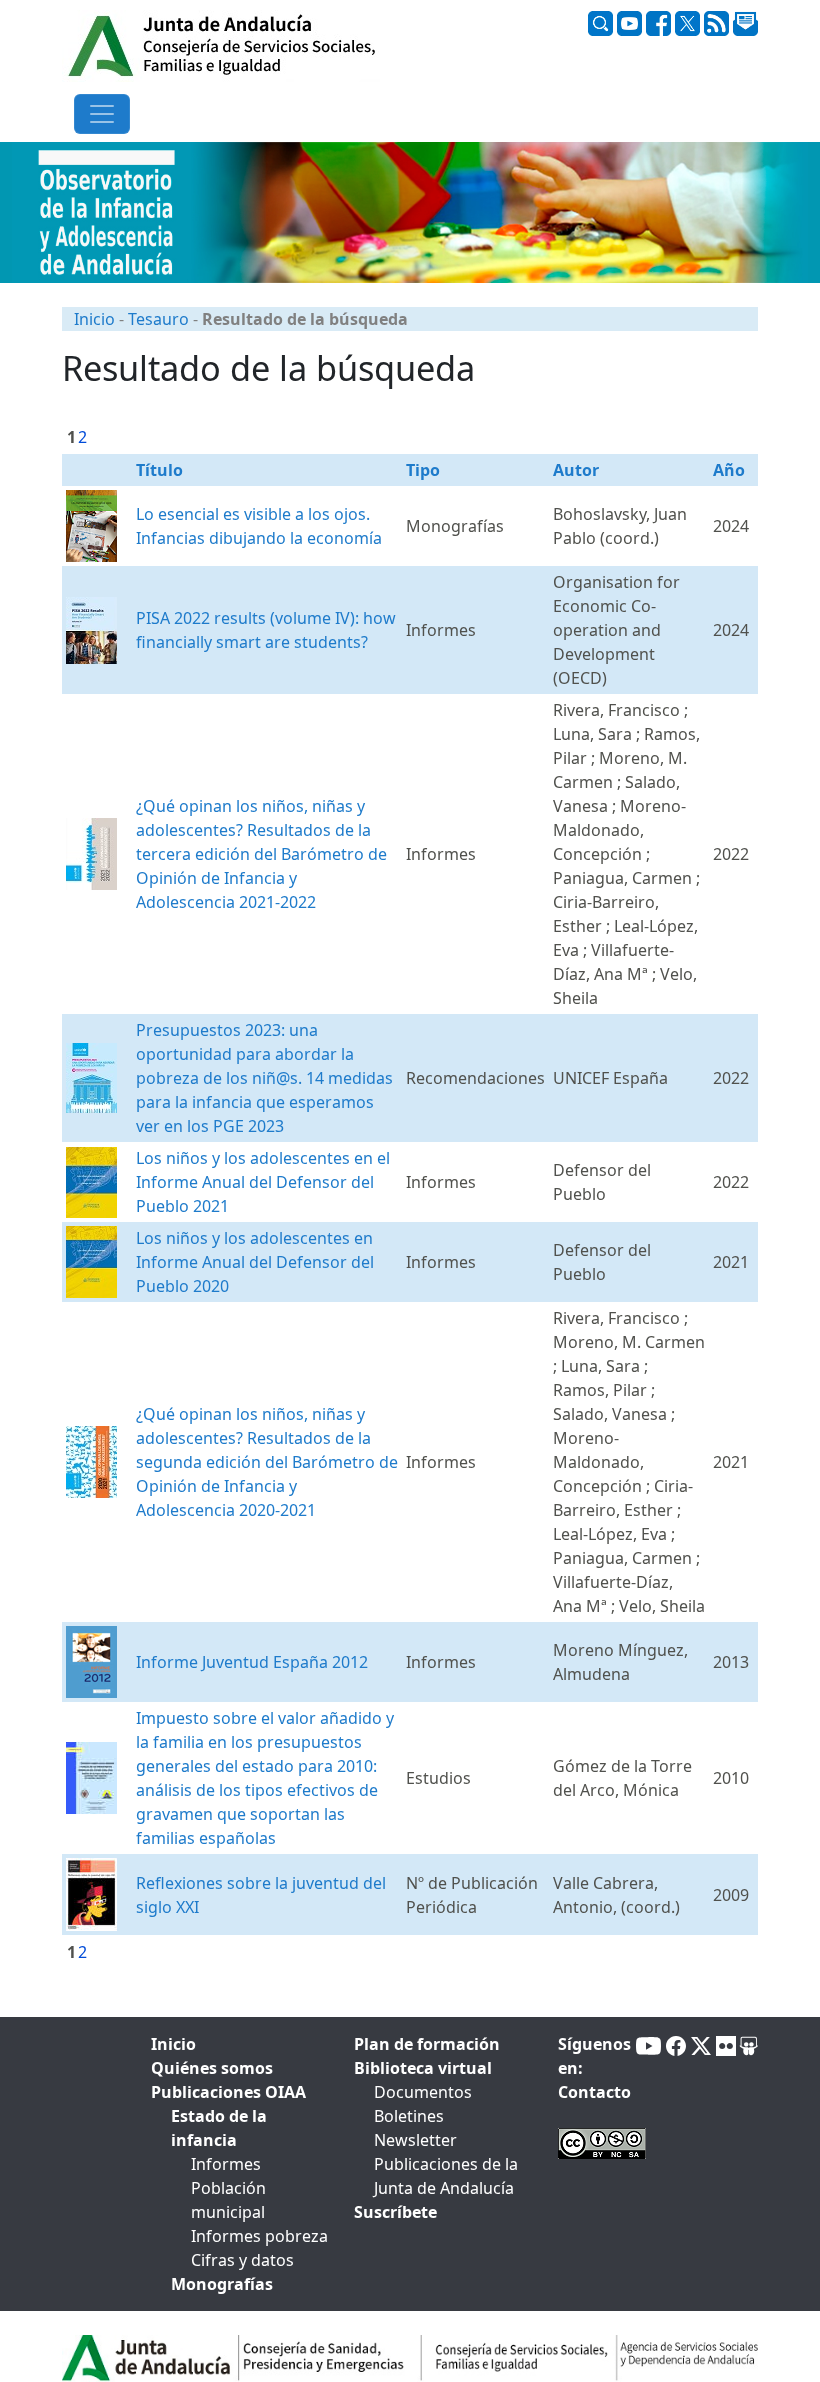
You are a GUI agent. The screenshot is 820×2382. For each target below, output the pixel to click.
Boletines (409, 2116)
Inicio (94, 319)
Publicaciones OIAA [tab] (228, 2092)
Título (159, 470)
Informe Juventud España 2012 (252, 1662)
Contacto (594, 2092)
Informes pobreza (259, 2236)
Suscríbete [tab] (395, 2212)
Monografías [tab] (222, 2284)
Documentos (423, 2092)
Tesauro (158, 319)
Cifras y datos (242, 2260)
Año (729, 470)
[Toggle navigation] (102, 114)
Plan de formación (427, 2044)
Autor (576, 470)
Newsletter (415, 2140)
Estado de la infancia (219, 2128)
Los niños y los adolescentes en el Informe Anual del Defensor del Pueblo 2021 (263, 1182)
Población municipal (228, 2200)
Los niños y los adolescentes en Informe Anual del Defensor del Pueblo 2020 (255, 1262)
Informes (226, 2164)
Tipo (423, 470)
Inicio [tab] (173, 2044)
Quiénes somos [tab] (212, 2068)
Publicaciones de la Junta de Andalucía (446, 2176)
